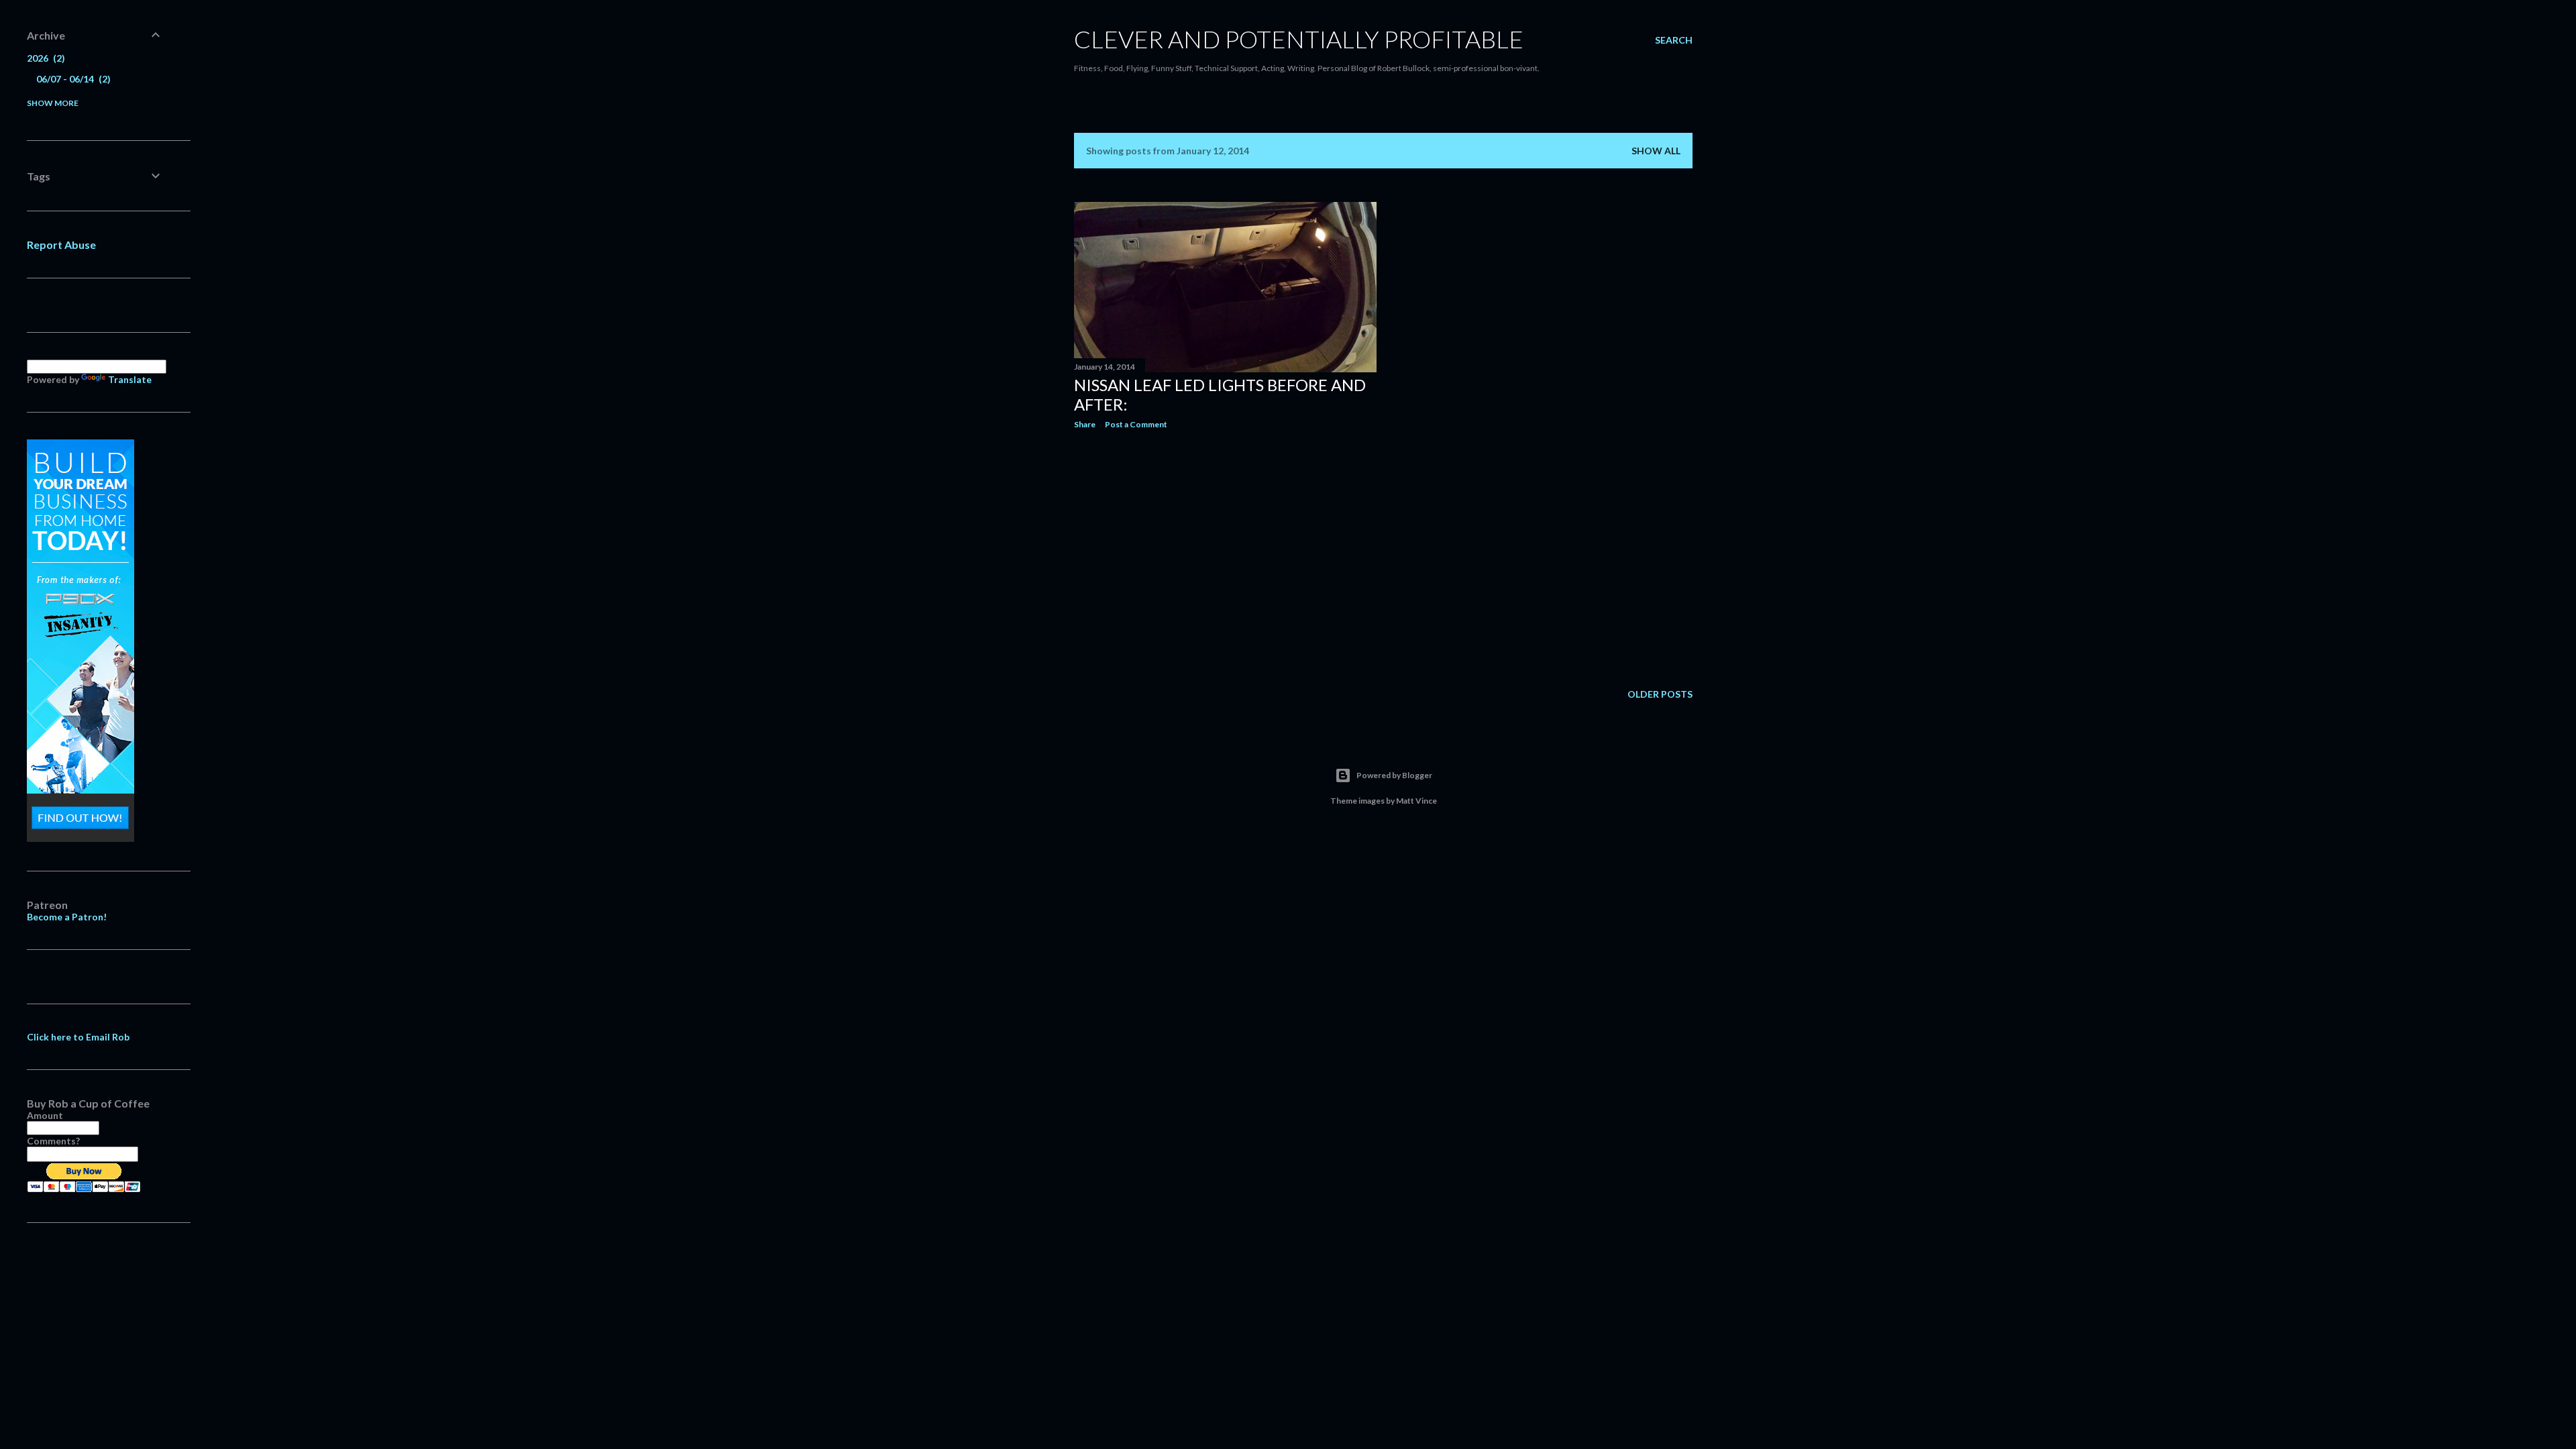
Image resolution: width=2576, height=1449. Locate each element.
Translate (130, 379)
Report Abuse (61, 245)
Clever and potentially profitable (1299, 39)
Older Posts (1660, 694)
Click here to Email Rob (78, 1037)
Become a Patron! (67, 917)
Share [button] (1085, 424)
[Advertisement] (1225, 557)
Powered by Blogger (1394, 775)
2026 (44, 58)
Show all (1656, 151)
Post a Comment (1136, 424)
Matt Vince (1416, 801)
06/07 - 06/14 (72, 79)
